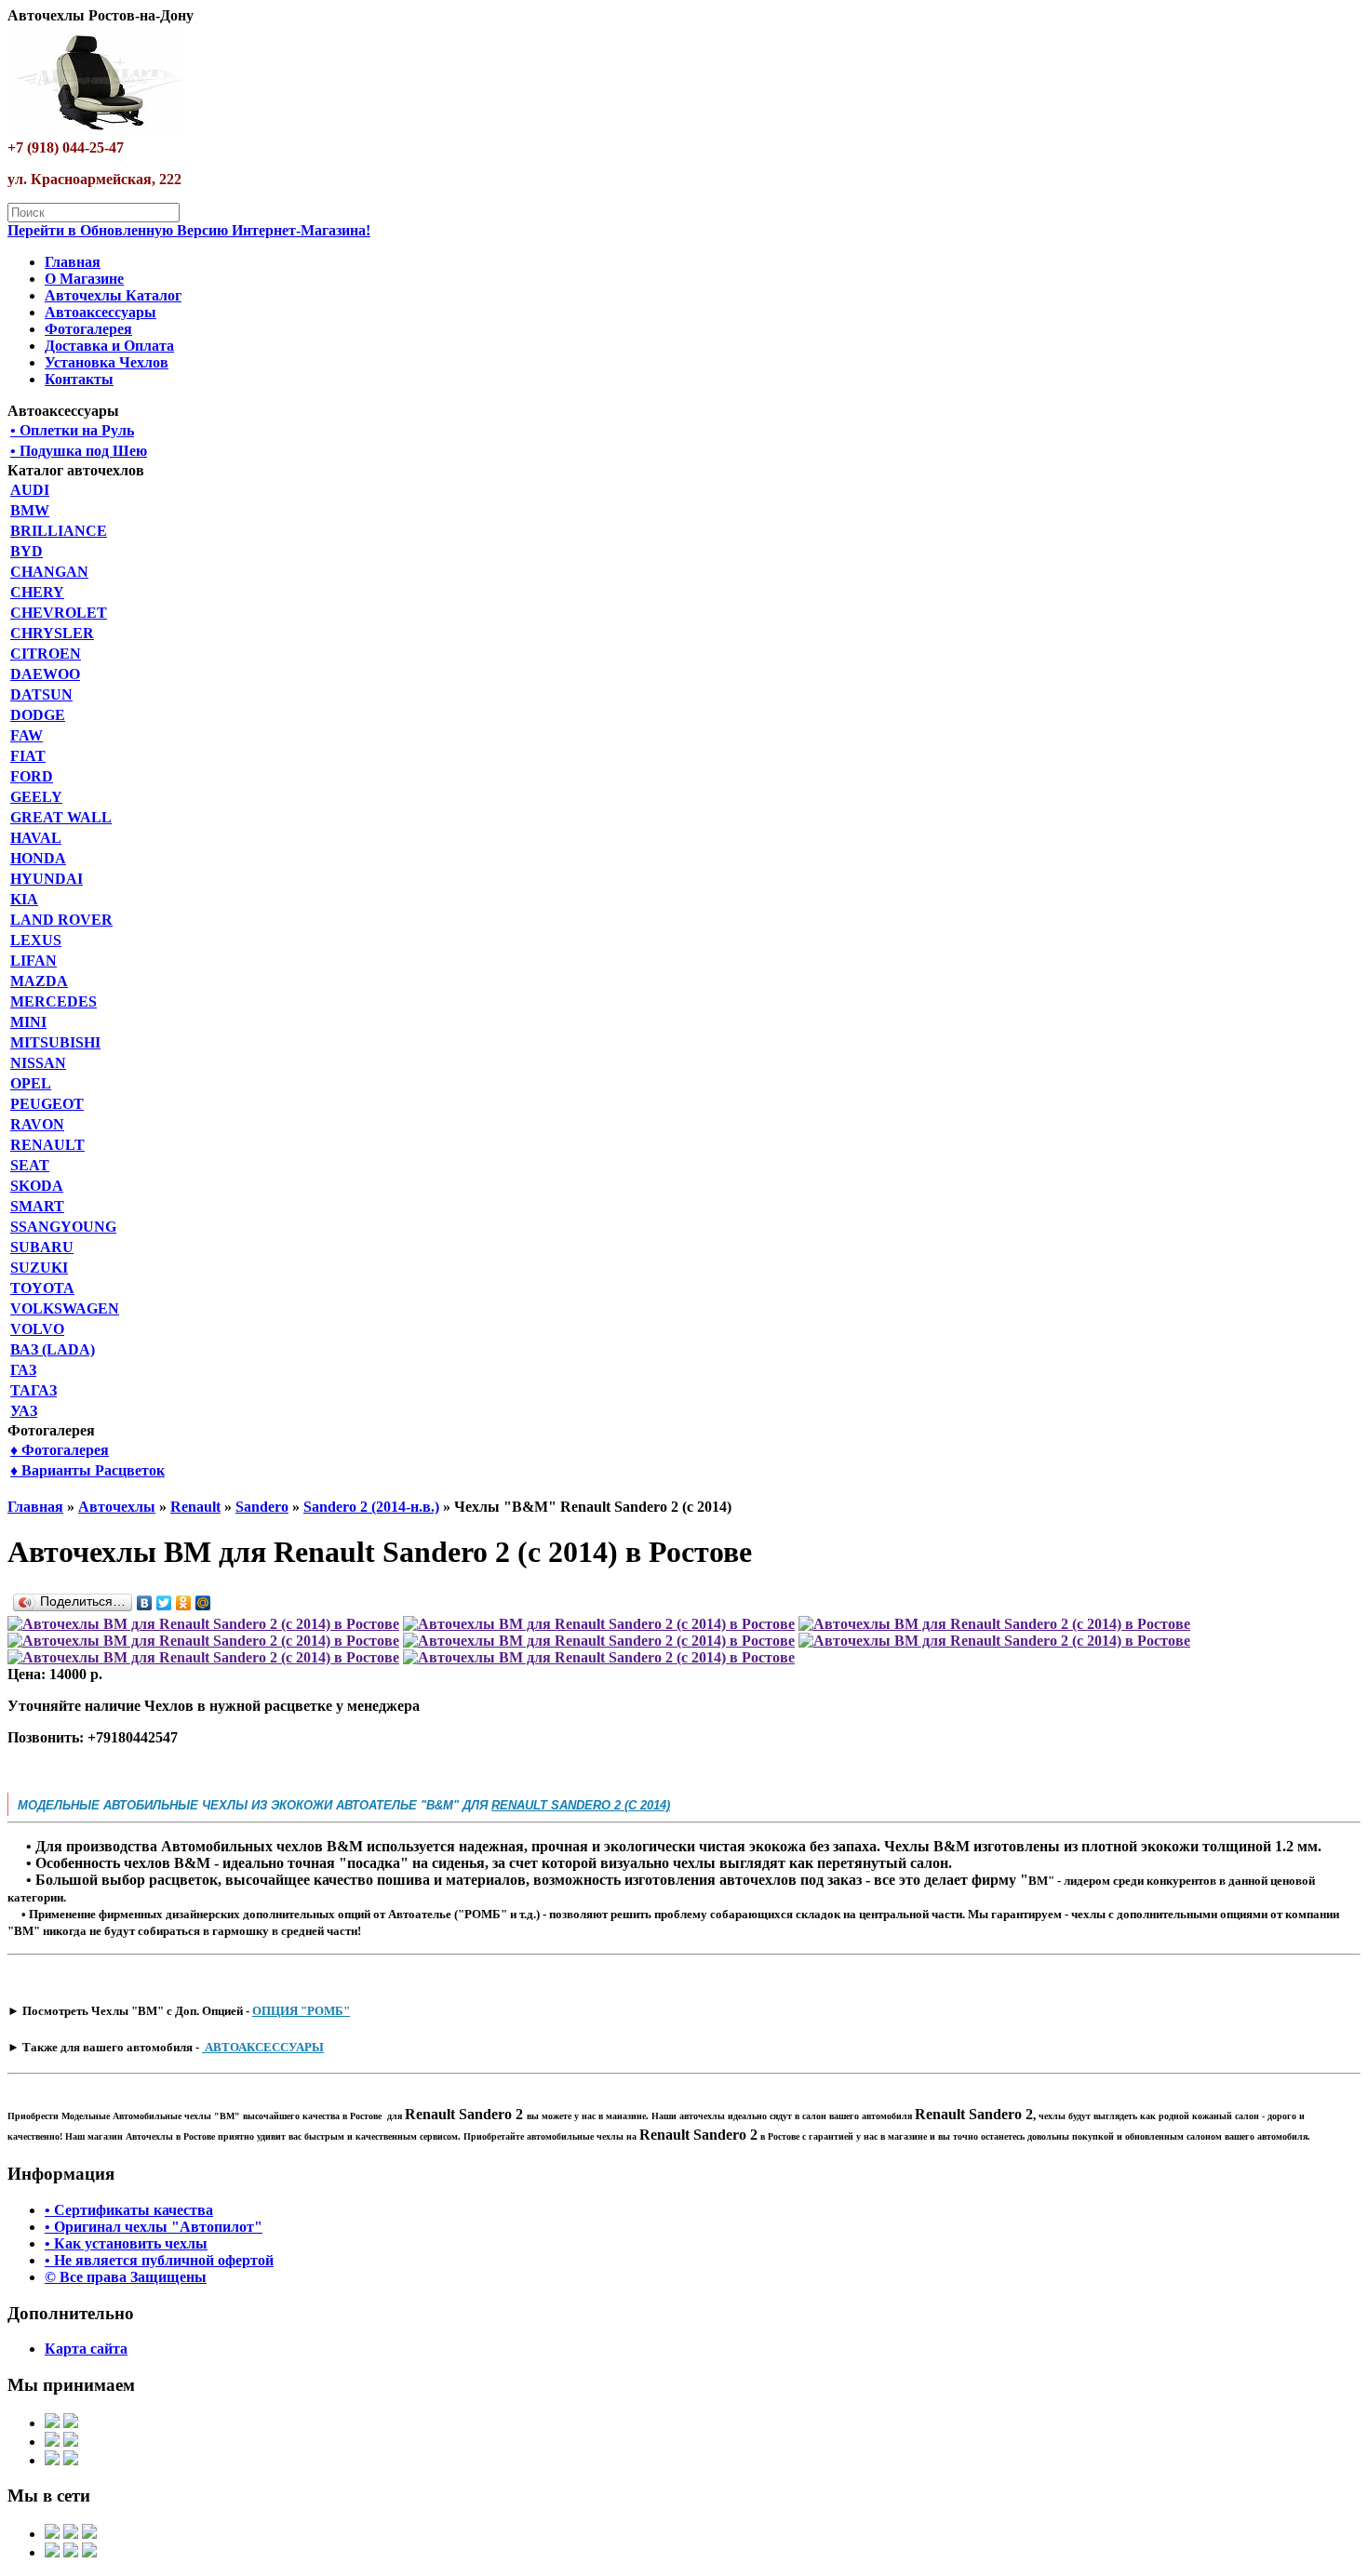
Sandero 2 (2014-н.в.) (371, 1507)
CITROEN (46, 654)
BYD (27, 551)
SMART (37, 1206)
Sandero (262, 1507)
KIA (24, 899)
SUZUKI (39, 1268)
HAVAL (36, 838)
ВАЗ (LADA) (53, 1349)
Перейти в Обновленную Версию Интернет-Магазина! (189, 230)
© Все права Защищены (126, 2277)
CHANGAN (49, 572)
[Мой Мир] (203, 1603)
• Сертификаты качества (129, 2210)
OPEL (31, 1083)
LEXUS (36, 940)
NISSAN (38, 1063)
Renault (195, 1507)
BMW (30, 510)
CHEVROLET (59, 613)
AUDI (30, 490)
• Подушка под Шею (79, 451)
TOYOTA (42, 1288)
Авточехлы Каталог (113, 295)
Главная (73, 262)
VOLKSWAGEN (65, 1308)
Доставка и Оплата (109, 346)
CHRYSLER (52, 633)
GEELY (36, 797)
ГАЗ (23, 1370)
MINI (28, 1022)
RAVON (37, 1124)
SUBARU (42, 1247)
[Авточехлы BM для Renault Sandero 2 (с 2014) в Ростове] (203, 1624)
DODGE (38, 715)
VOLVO (37, 1329)
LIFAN (34, 961)
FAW (27, 735)
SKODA (37, 1186)
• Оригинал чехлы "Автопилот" (154, 2227)
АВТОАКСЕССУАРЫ (263, 2047)
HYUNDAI (47, 879)
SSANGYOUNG (63, 1227)
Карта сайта (86, 2349)
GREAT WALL (61, 817)
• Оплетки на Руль (72, 430)
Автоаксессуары (101, 312)
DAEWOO (45, 674)
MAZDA (39, 981)
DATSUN (41, 694)
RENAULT (47, 1145)
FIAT (28, 756)
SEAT (30, 1165)
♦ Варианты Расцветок (87, 1470)
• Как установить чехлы (126, 2243)
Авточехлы (117, 1507)
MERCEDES (54, 1001)
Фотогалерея (88, 329)
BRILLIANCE (59, 531)
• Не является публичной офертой (159, 2260)
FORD (32, 776)
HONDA (38, 858)
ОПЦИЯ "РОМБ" (301, 2011)
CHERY (37, 592)
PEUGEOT (47, 1104)
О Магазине (84, 279)
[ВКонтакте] (145, 1603)
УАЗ (24, 1411)
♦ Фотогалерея (60, 1450)
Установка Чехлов (107, 362)
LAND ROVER (61, 920)
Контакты (79, 379)
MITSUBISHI (55, 1042)
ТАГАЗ (34, 1390)
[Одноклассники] (184, 1603)
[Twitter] (164, 1603)
